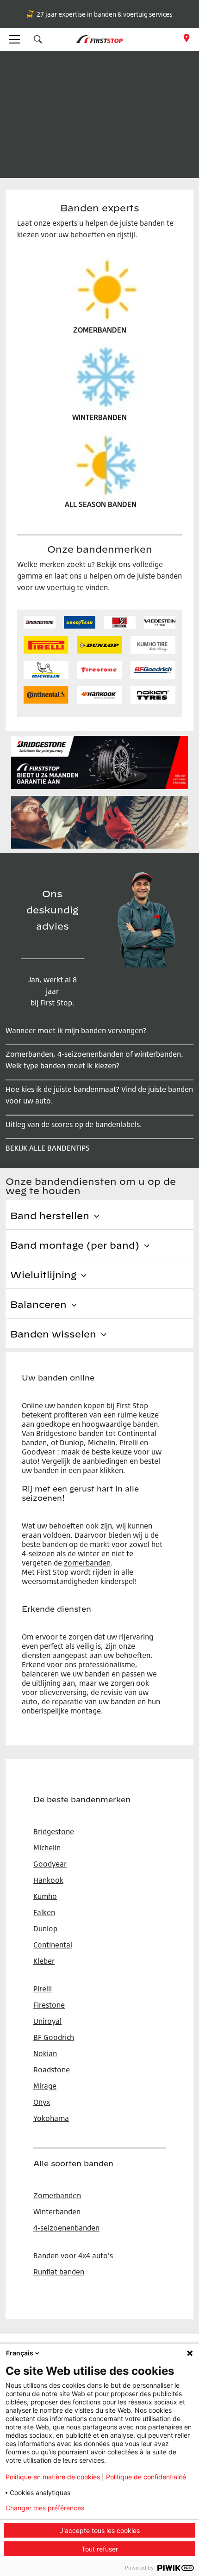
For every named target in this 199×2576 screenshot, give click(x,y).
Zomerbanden (57, 2195)
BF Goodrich (54, 2037)
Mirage (45, 2086)
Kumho (45, 1896)
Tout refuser (100, 2549)
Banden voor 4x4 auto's (73, 2256)
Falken (44, 1912)
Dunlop (45, 1929)
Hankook (48, 1880)
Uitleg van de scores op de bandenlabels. (74, 1124)
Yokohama (51, 2118)
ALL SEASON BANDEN (101, 504)
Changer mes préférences (45, 2508)
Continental (53, 1945)
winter (89, 1553)
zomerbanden (87, 1563)
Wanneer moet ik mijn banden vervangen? (76, 1030)
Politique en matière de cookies (53, 2477)
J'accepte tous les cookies (100, 2530)
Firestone (49, 2005)
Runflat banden (59, 2272)
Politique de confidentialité (146, 2477)
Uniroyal (47, 2021)
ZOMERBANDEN (100, 330)
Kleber (44, 1961)
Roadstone (52, 2070)
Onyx (42, 2102)
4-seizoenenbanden (66, 2228)
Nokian (45, 2053)
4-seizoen (38, 1553)
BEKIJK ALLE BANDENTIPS (48, 1148)
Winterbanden (57, 2212)
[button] (38, 39)
